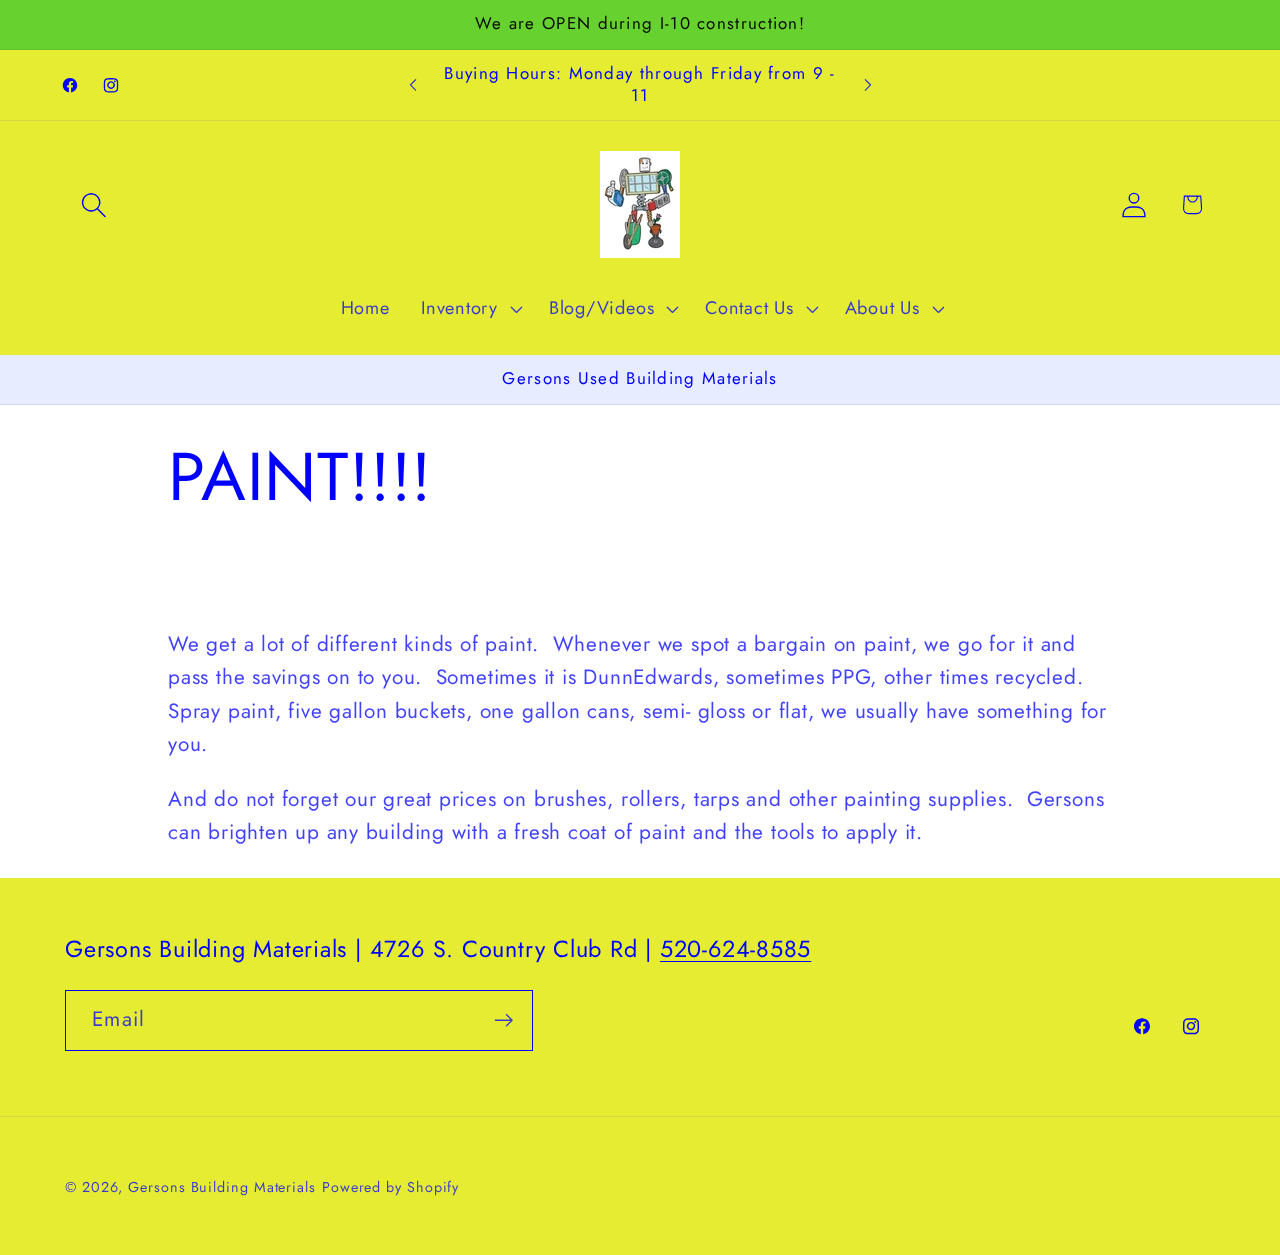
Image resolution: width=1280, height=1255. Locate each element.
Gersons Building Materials (222, 1187)
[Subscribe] (503, 1020)
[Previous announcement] (413, 85)
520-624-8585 (735, 949)
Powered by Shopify (390, 1187)
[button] (93, 204)
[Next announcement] (868, 85)
